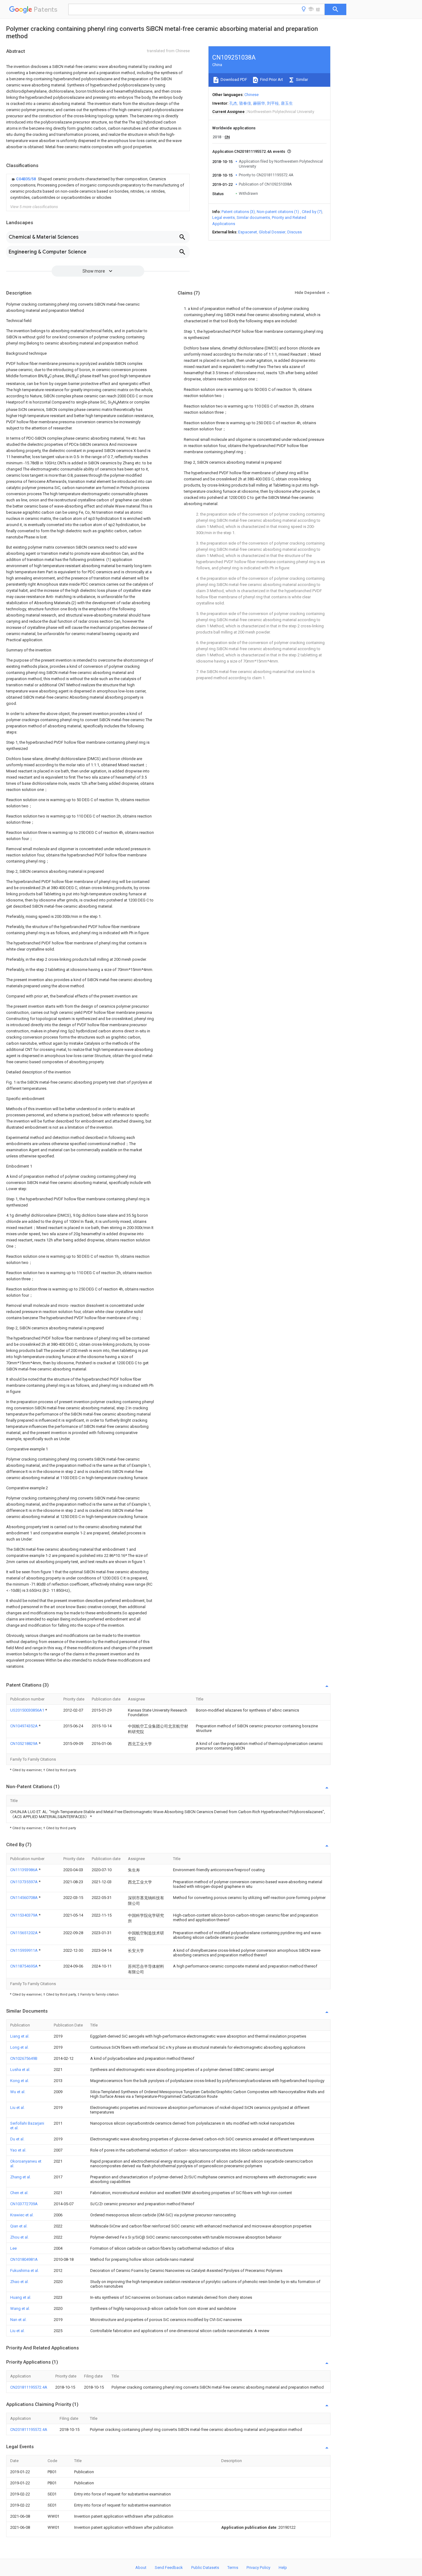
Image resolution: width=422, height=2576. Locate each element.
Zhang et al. (21, 2177)
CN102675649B (24, 2058)
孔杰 (233, 103)
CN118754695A (24, 1966)
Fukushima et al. (25, 2271)
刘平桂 (273, 103)
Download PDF (233, 79)
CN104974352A (24, 1726)
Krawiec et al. (22, 2215)
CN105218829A (24, 1744)
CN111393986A (24, 1870)
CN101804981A (24, 2259)
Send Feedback (169, 2568)
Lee (13, 2248)
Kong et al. (20, 2081)
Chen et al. (19, 2193)
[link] (98, 188)
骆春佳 (245, 103)
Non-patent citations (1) (278, 212)
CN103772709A (24, 2204)
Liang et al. (20, 2036)
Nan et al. (18, 2320)
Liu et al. (17, 2108)
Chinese (251, 95)
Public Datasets (205, 2568)
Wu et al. (18, 2092)
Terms (233, 2568)
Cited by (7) (312, 212)
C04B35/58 (26, 179)
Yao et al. (18, 2150)
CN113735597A (24, 1882)
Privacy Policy (258, 2568)
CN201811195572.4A (29, 2387)
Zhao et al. (19, 2282)
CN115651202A (24, 1933)
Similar (302, 79)
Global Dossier (272, 232)
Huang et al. (21, 2297)
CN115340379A (24, 1915)
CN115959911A (24, 1950)
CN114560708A (24, 1898)
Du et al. (17, 2139)
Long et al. (19, 2047)
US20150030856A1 (28, 1710)
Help (283, 2568)
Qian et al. (19, 2226)
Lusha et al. (20, 2070)
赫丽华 (259, 103)
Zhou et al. (19, 2237)
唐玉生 (287, 103)
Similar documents (253, 217)
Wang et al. (20, 2308)
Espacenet (248, 232)
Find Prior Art (271, 79)
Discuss (295, 232)
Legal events (224, 217)
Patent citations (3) (238, 212)
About (141, 2568)
